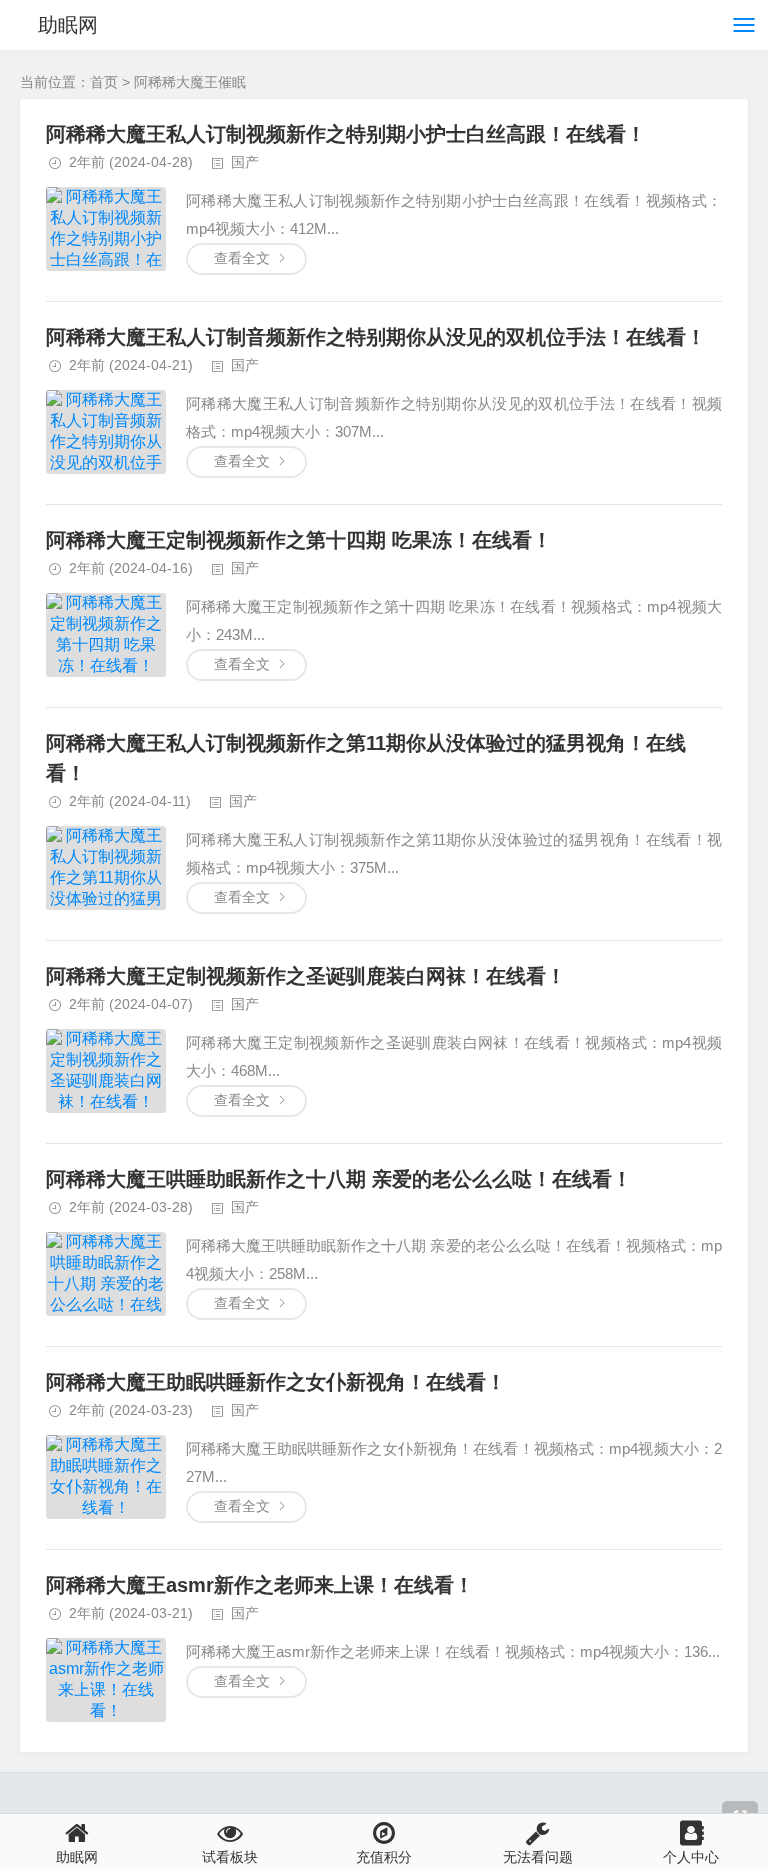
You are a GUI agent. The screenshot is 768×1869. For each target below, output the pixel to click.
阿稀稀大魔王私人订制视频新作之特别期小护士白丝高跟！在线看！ (346, 134)
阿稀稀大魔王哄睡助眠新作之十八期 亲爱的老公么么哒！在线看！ (339, 1179)
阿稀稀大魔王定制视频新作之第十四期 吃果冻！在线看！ (299, 540)
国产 (245, 162)
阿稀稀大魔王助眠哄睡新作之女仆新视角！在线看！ (276, 1382)
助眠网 (68, 25)
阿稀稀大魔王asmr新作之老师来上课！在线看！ (260, 1585)
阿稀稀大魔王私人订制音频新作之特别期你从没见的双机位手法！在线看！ (376, 337)
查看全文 (242, 258)
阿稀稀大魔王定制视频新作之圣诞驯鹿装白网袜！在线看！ (306, 976)
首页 (104, 82)
